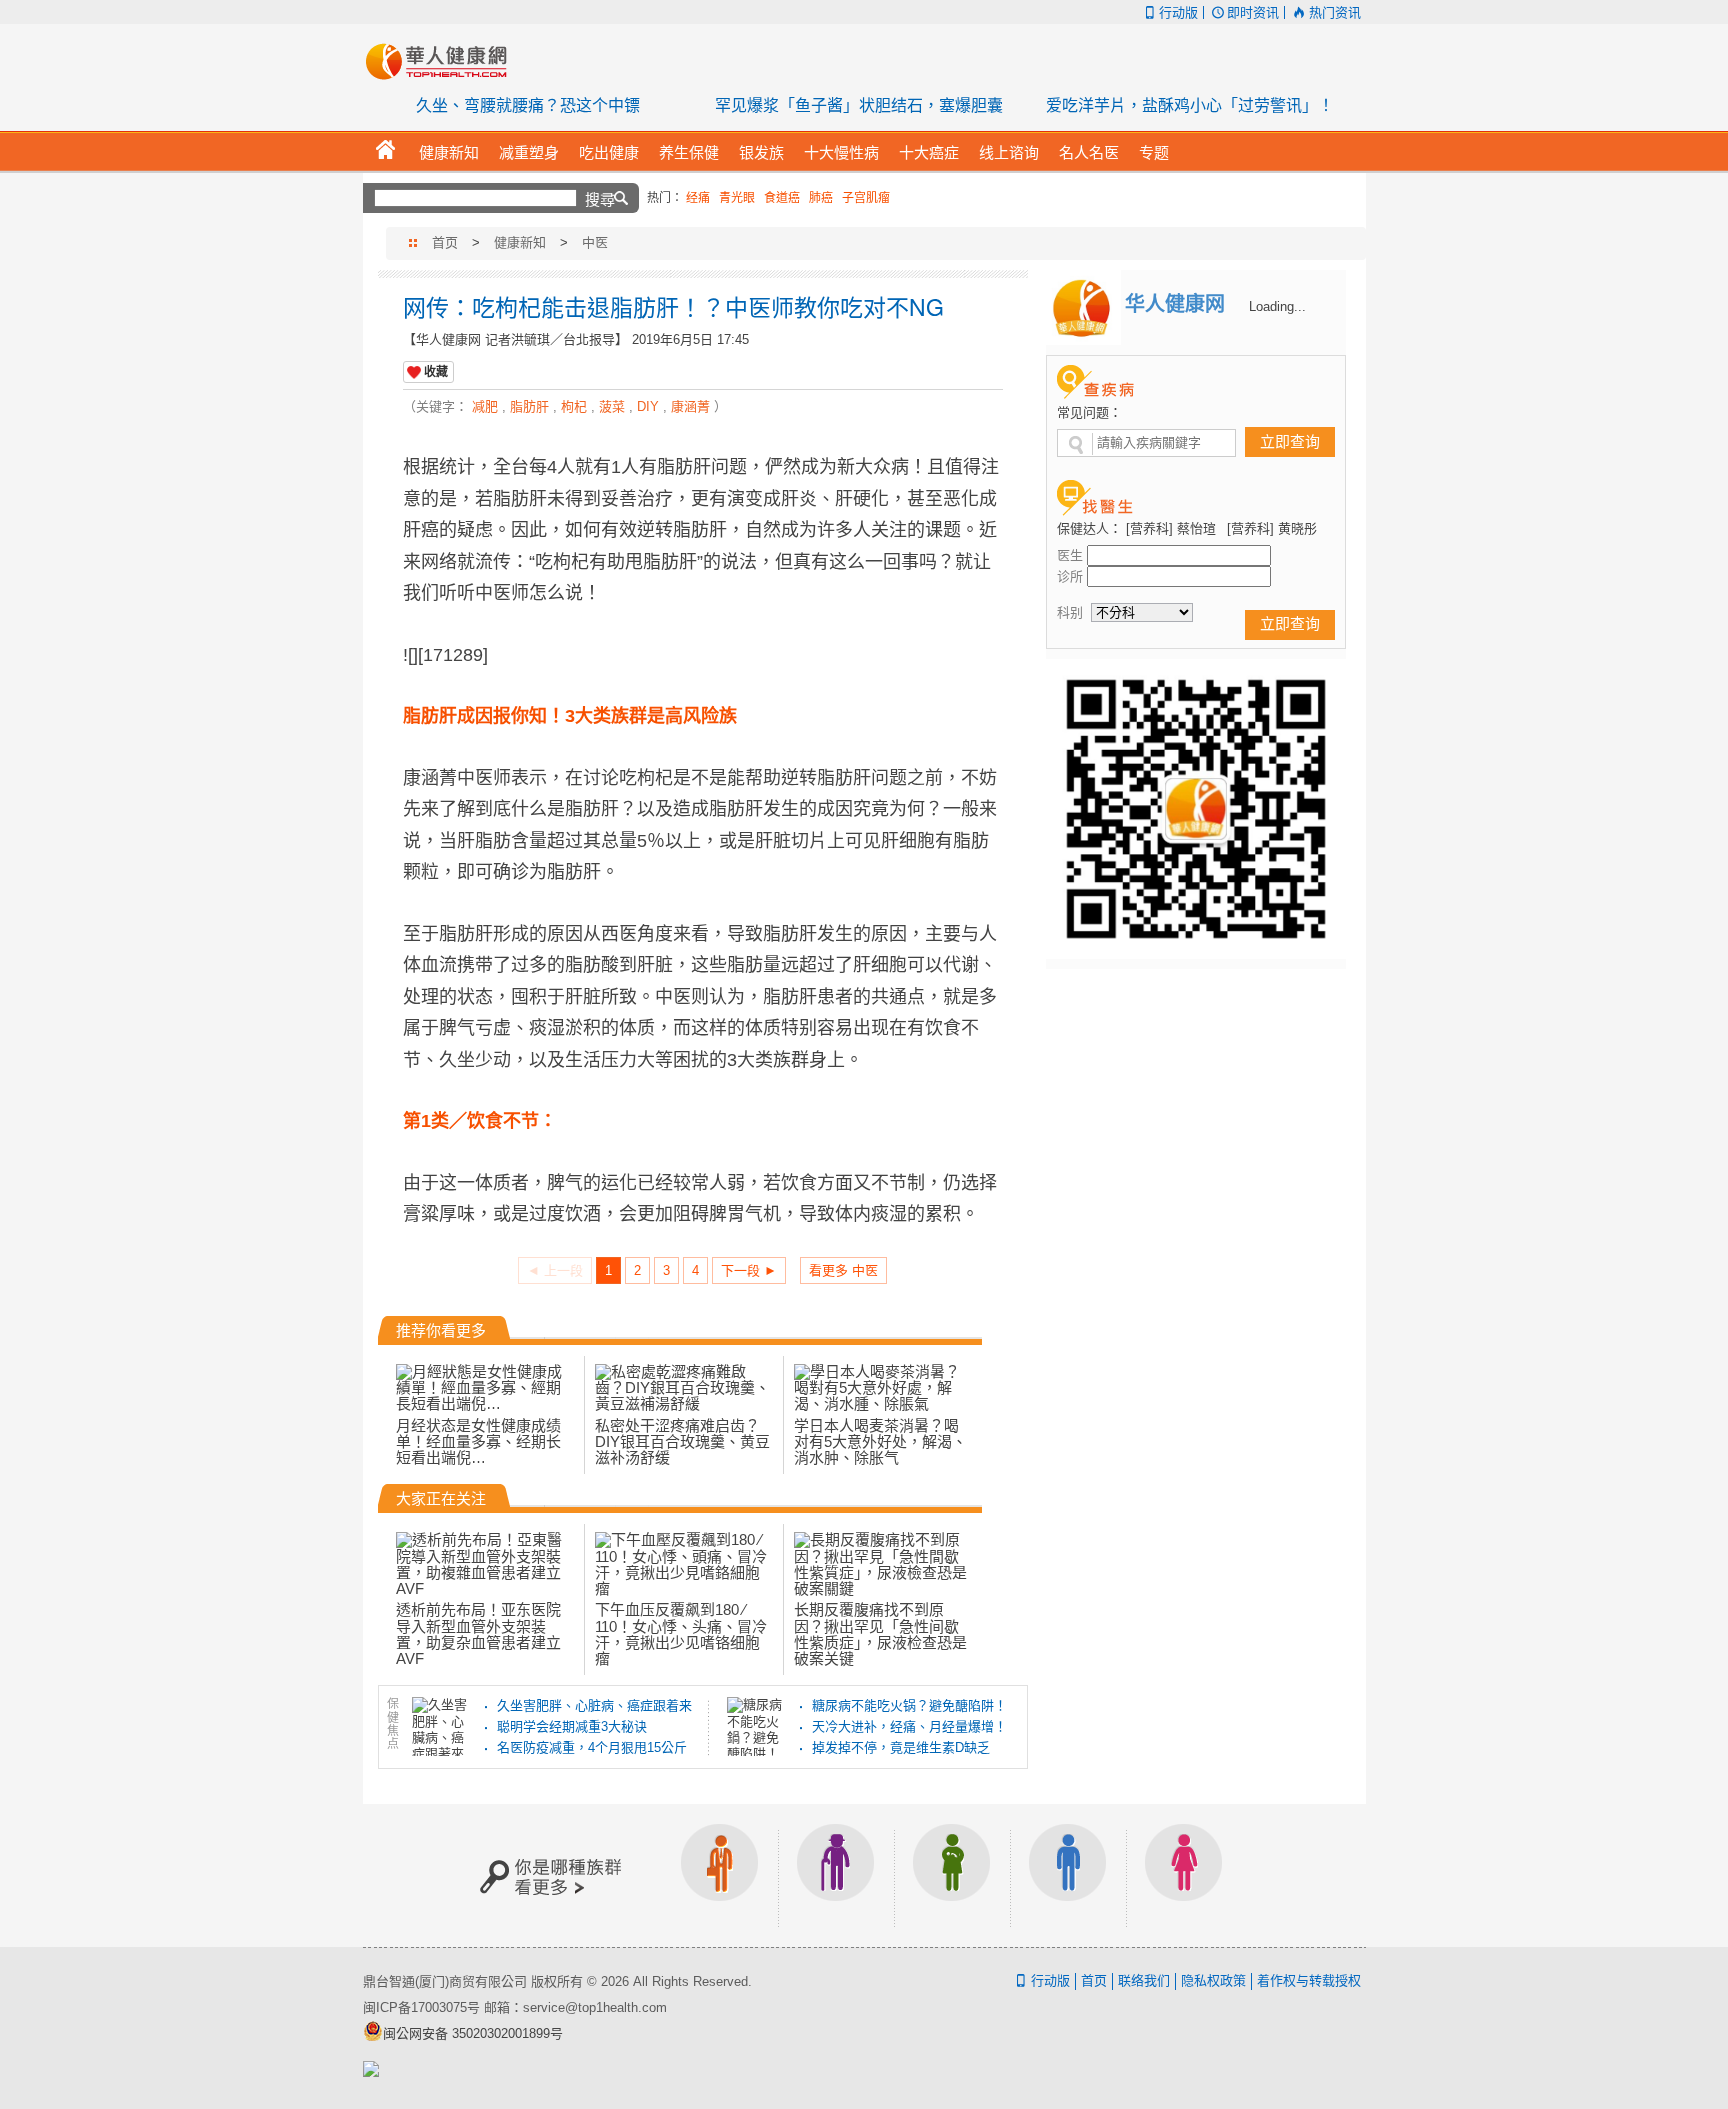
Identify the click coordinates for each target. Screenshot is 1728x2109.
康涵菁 (690, 406)
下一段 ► (749, 1270)
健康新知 (520, 242)
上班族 (720, 1875)
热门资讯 (1334, 12)
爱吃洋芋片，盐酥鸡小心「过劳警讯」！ (1190, 105)
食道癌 (782, 198)
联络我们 (1144, 1980)
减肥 (485, 406)
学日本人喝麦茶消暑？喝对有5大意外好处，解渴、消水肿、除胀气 (880, 1441)
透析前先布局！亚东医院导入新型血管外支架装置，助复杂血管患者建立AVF (478, 1634)
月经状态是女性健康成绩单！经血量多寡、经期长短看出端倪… (478, 1441)
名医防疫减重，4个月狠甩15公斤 (592, 1747)
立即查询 (1290, 441)
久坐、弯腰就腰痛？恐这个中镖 (528, 105)
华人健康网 (443, 61)
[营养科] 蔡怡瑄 (1171, 528)
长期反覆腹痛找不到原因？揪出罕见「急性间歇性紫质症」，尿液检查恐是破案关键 (880, 1634)
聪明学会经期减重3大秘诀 (572, 1726)
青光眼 (737, 198)
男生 (1068, 1875)
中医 (595, 242)
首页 (445, 242)
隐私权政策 (1213, 1980)
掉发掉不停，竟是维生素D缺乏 (901, 1747)
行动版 (1178, 12)
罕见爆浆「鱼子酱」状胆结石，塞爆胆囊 (859, 105)
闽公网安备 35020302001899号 (473, 2033)
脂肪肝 (529, 406)
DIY (648, 406)
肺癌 (821, 198)
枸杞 (574, 406)
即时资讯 (1253, 12)
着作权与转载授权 (1309, 1980)
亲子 (952, 1875)
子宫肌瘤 (866, 198)
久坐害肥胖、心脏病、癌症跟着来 (594, 1705)
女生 (1184, 1875)
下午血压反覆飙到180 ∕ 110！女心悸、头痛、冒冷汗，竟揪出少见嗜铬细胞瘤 (681, 1634)
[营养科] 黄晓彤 (1272, 528)
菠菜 (612, 406)
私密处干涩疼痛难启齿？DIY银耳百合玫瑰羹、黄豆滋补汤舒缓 (682, 1441)
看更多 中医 (843, 1270)
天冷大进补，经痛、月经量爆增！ (909, 1726)
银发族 (836, 1875)
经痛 (698, 198)
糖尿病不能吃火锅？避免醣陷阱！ (909, 1705)
